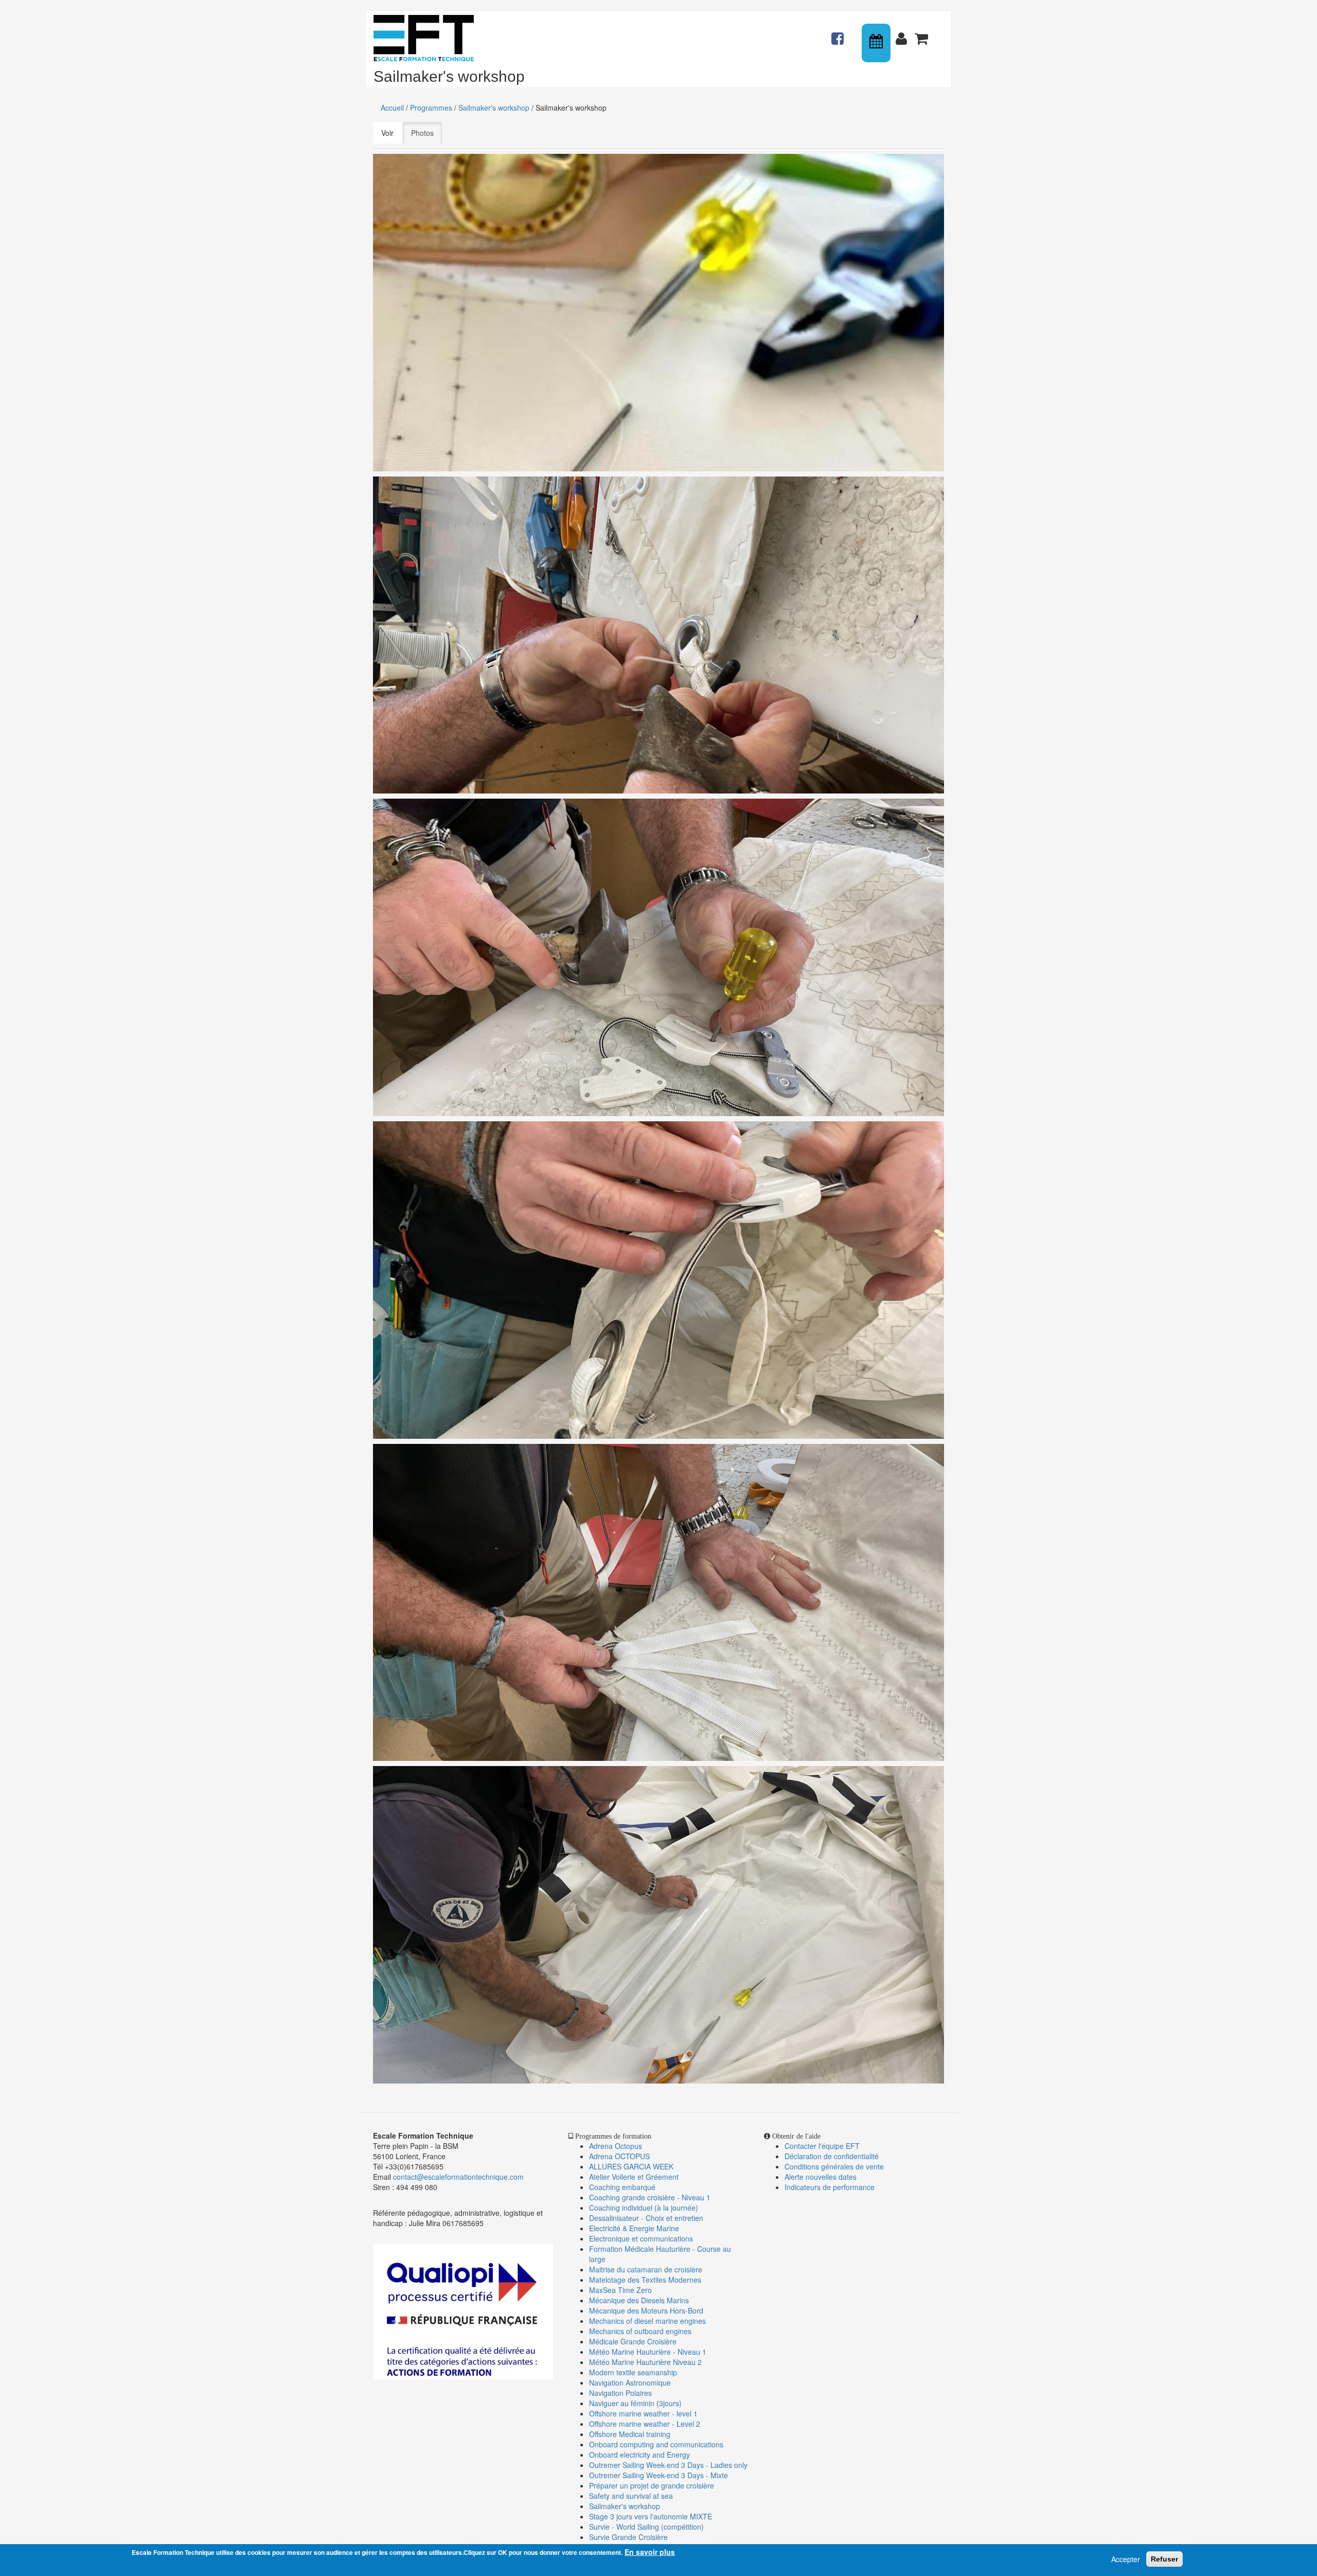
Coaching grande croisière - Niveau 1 (650, 2197)
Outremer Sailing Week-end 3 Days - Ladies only (668, 2465)
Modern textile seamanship (633, 2372)
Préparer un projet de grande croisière (652, 2485)
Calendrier (877, 43)
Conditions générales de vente (834, 2166)
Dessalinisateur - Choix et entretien (646, 2218)
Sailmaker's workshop (494, 108)
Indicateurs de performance (830, 2187)
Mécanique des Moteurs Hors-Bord (646, 2310)
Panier (922, 34)
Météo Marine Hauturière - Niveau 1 (648, 2352)
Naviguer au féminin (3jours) (635, 2403)
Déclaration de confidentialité (832, 2156)
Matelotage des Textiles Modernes (645, 2280)
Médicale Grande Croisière (633, 2341)
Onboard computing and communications (656, 2444)
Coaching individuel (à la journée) (644, 2208)
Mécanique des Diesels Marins (639, 2300)
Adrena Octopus (616, 2146)
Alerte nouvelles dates (821, 2177)
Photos (426, 133)
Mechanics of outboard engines (640, 2331)
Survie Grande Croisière (628, 2537)
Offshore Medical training (631, 2434)
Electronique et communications (641, 2238)
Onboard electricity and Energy (639, 2455)
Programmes (431, 108)
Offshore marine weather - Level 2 (645, 2424)
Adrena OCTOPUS (619, 2156)
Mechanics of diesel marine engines (647, 2321)
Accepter (1126, 2559)
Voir (387, 133)
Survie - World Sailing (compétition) (646, 2527)
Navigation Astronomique (630, 2383)
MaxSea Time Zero (620, 2290)
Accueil (392, 108)
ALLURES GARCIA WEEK (631, 2166)
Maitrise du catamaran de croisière (646, 2269)
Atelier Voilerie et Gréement (634, 2177)
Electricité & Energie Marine (634, 2228)
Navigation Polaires (620, 2393)
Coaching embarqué (622, 2187)
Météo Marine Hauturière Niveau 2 (645, 2362)
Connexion (903, 34)
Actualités (839, 34)
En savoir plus (650, 2552)
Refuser (1164, 2559)
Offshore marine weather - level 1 (643, 2413)
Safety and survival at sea (631, 2496)
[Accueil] (428, 38)
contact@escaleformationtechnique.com (458, 2177)
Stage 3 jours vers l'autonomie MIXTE (651, 2516)
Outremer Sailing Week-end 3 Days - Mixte (658, 2475)
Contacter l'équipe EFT (822, 2146)
